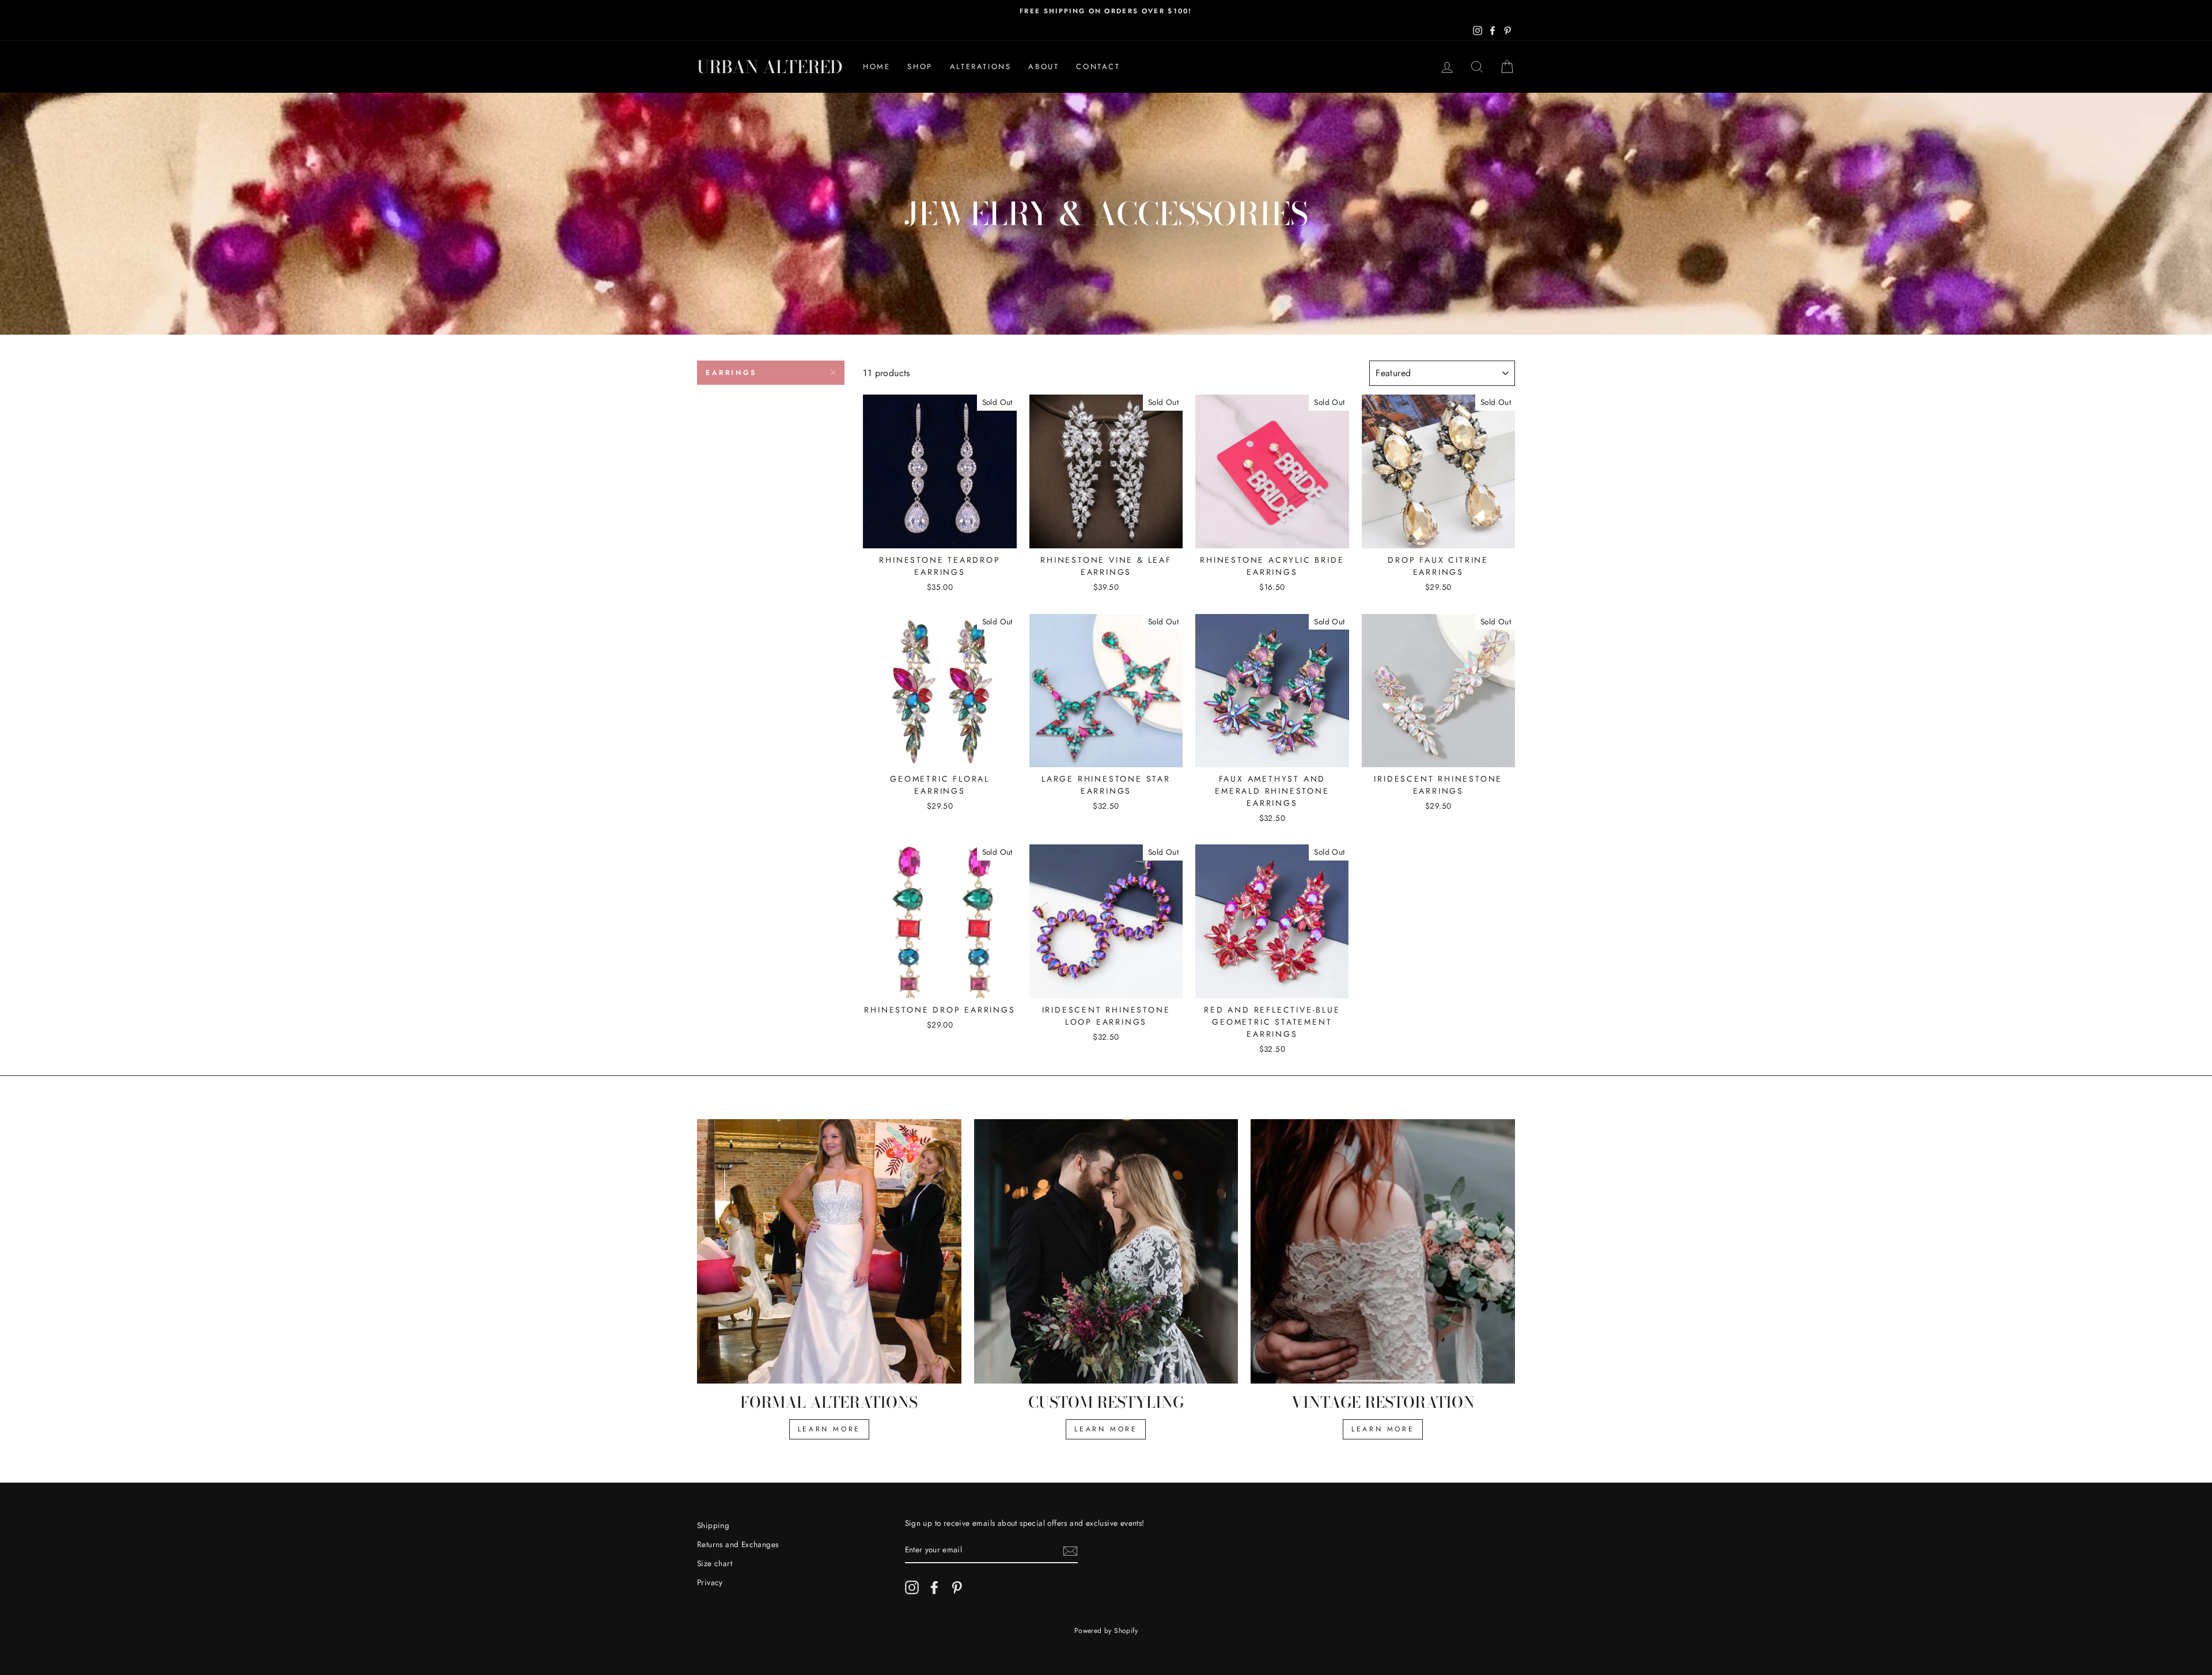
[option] (1106, 11)
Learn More (1106, 1429)
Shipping (713, 1525)
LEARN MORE (829, 1429)
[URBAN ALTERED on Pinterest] (957, 1587)
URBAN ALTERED (770, 67)
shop (920, 67)
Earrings (731, 373)
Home (876, 67)
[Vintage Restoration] (1383, 1251)
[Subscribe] (1070, 1551)
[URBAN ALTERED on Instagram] (912, 1587)
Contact (1098, 67)
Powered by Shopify (1106, 1631)
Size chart (715, 1563)
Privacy (710, 1582)
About (1043, 67)
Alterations (981, 67)
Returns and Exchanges (738, 1544)
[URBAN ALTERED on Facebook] (934, 1587)
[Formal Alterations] (829, 1251)
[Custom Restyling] (1106, 1251)
